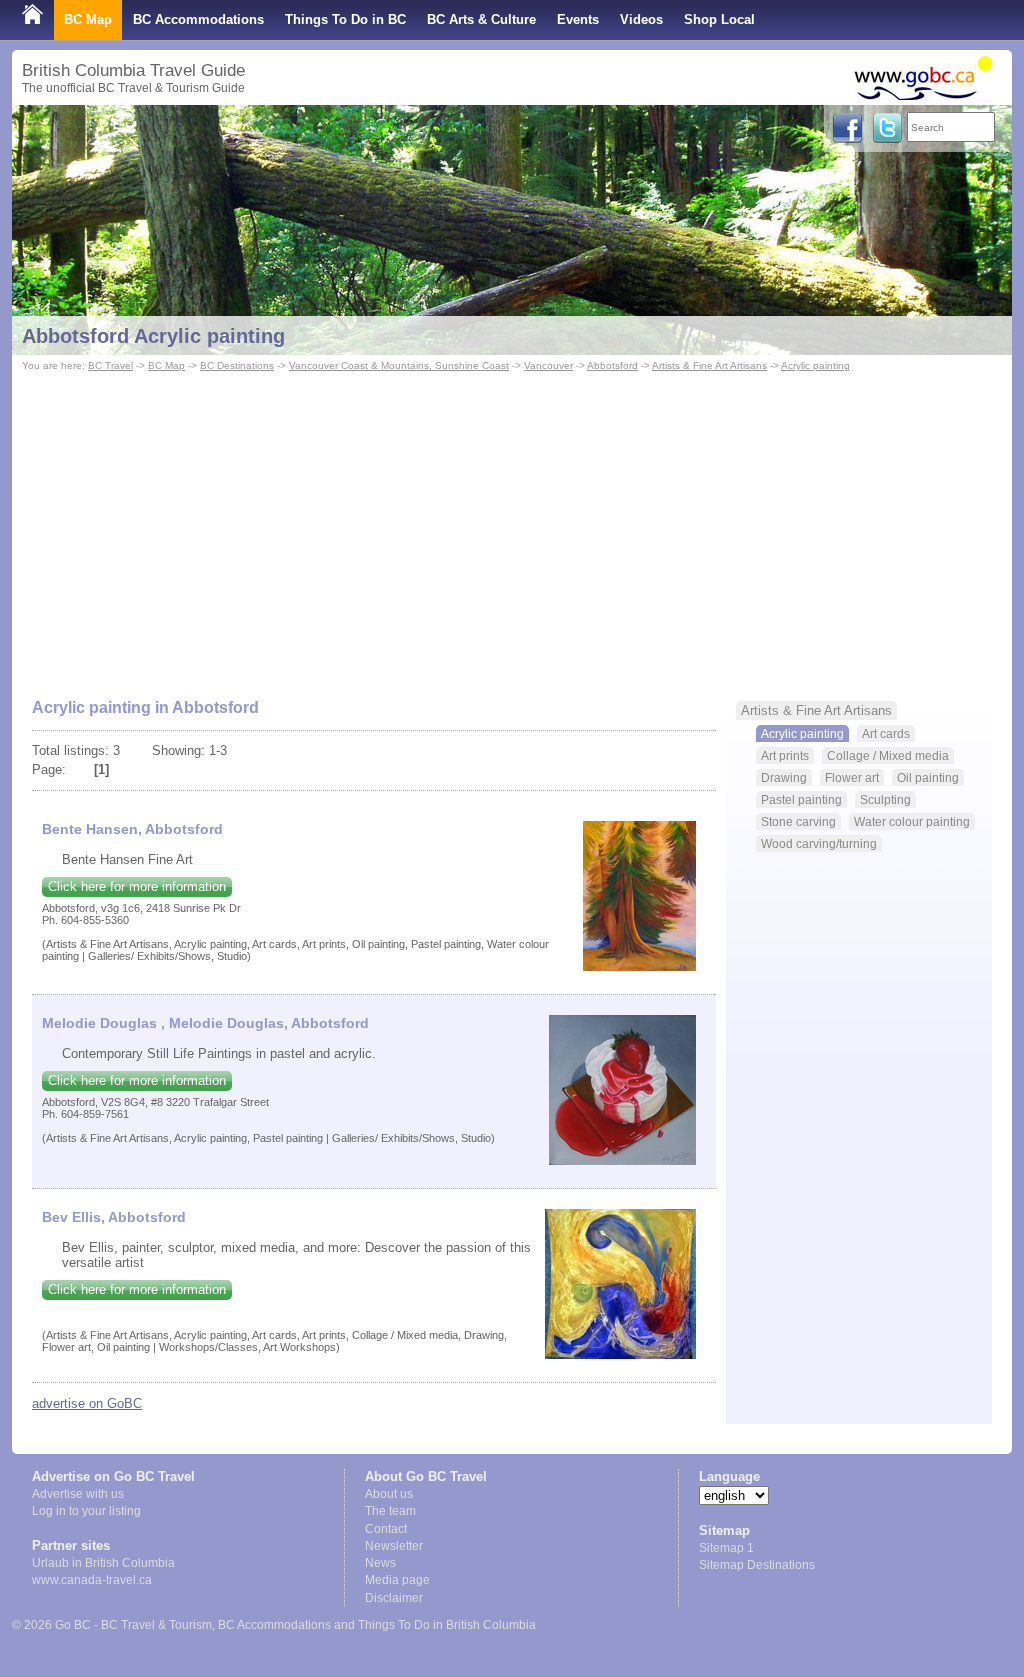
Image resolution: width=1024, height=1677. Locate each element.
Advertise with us (78, 1494)
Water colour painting (912, 821)
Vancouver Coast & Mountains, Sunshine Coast (399, 365)
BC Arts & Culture (481, 19)
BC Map (88, 19)
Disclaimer (394, 1598)
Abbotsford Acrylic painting (153, 336)
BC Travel (110, 365)
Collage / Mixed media (888, 755)
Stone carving (798, 821)
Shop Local (719, 19)
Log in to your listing (86, 1511)
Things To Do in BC (345, 19)
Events (578, 19)
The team (390, 1511)
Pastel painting (801, 799)
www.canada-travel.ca (92, 1580)
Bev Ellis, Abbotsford (114, 1217)
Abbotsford (612, 365)
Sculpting (885, 799)
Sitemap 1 (726, 1548)
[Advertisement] (512, 526)
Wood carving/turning (819, 843)
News (380, 1563)
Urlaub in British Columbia (103, 1563)
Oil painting (928, 777)
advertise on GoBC (87, 1403)
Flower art (852, 777)
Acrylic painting (815, 365)
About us (389, 1494)
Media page (397, 1580)
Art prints (785, 755)
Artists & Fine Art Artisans (709, 365)
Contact (386, 1529)
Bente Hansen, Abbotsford (132, 829)
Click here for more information (137, 886)
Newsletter (394, 1546)
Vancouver (548, 365)
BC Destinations (237, 365)
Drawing (784, 777)
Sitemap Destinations (757, 1565)
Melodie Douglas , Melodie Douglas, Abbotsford (205, 1023)
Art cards (886, 733)
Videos (641, 19)
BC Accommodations (198, 19)
